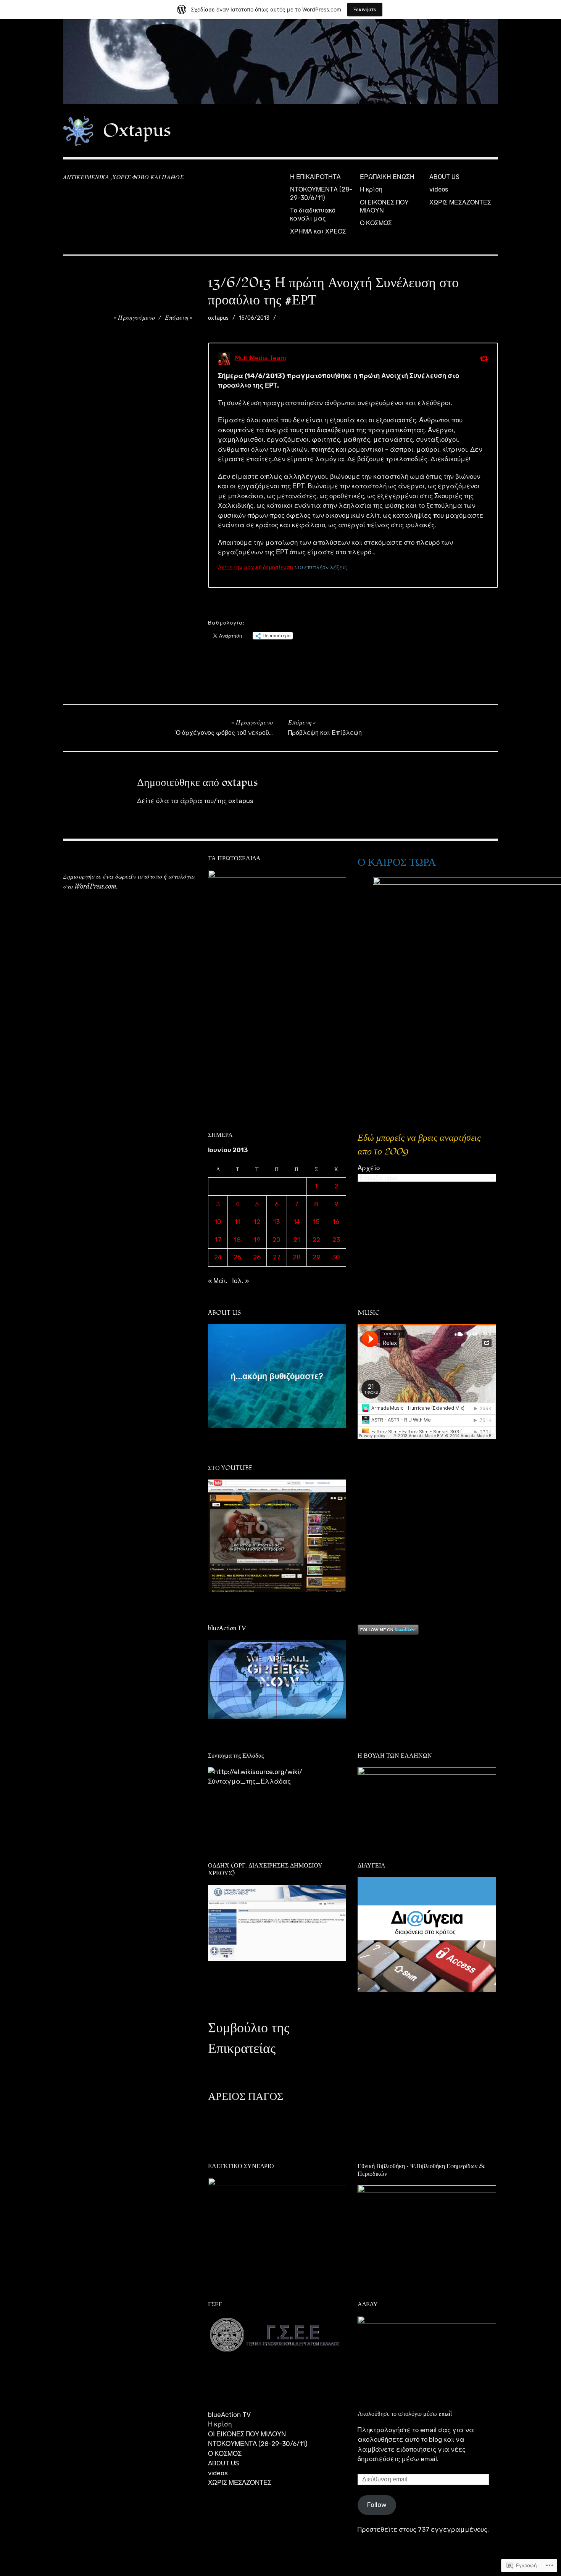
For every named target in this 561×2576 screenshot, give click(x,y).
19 (257, 1240)
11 (237, 1222)
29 (316, 1257)
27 (277, 1257)
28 (297, 1257)
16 (336, 1222)
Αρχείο (369, 1168)
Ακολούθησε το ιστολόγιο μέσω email (405, 2414)
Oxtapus (137, 130)
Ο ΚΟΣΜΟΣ (376, 223)
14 (297, 1222)
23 (336, 1240)
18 (237, 1240)
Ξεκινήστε (365, 9)
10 (218, 1222)
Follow (377, 2505)
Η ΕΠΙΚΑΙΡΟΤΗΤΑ (315, 177)
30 (336, 1257)
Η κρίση (371, 189)
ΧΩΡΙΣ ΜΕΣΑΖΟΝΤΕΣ (460, 202)
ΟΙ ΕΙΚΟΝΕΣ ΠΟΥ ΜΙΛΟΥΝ (384, 206)
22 (316, 1240)
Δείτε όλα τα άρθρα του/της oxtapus (195, 801)
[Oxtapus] (280, 61)
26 (257, 1257)
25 (237, 1257)
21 (297, 1240)
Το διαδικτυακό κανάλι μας (313, 214)
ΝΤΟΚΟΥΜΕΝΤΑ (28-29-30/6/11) (321, 193)
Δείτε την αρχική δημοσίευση (256, 567)
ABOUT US (444, 177)
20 (276, 1240)
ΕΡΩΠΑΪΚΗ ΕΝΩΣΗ (387, 177)
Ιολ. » (241, 1281)
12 (257, 1222)
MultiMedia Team (261, 358)
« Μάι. (218, 1281)
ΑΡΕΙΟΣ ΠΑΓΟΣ (246, 2097)
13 (276, 1222)
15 (316, 1222)
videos (439, 189)
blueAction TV (229, 2415)
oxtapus (218, 318)
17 (218, 1240)
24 (218, 1257)
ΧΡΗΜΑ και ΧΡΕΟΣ (318, 231)
